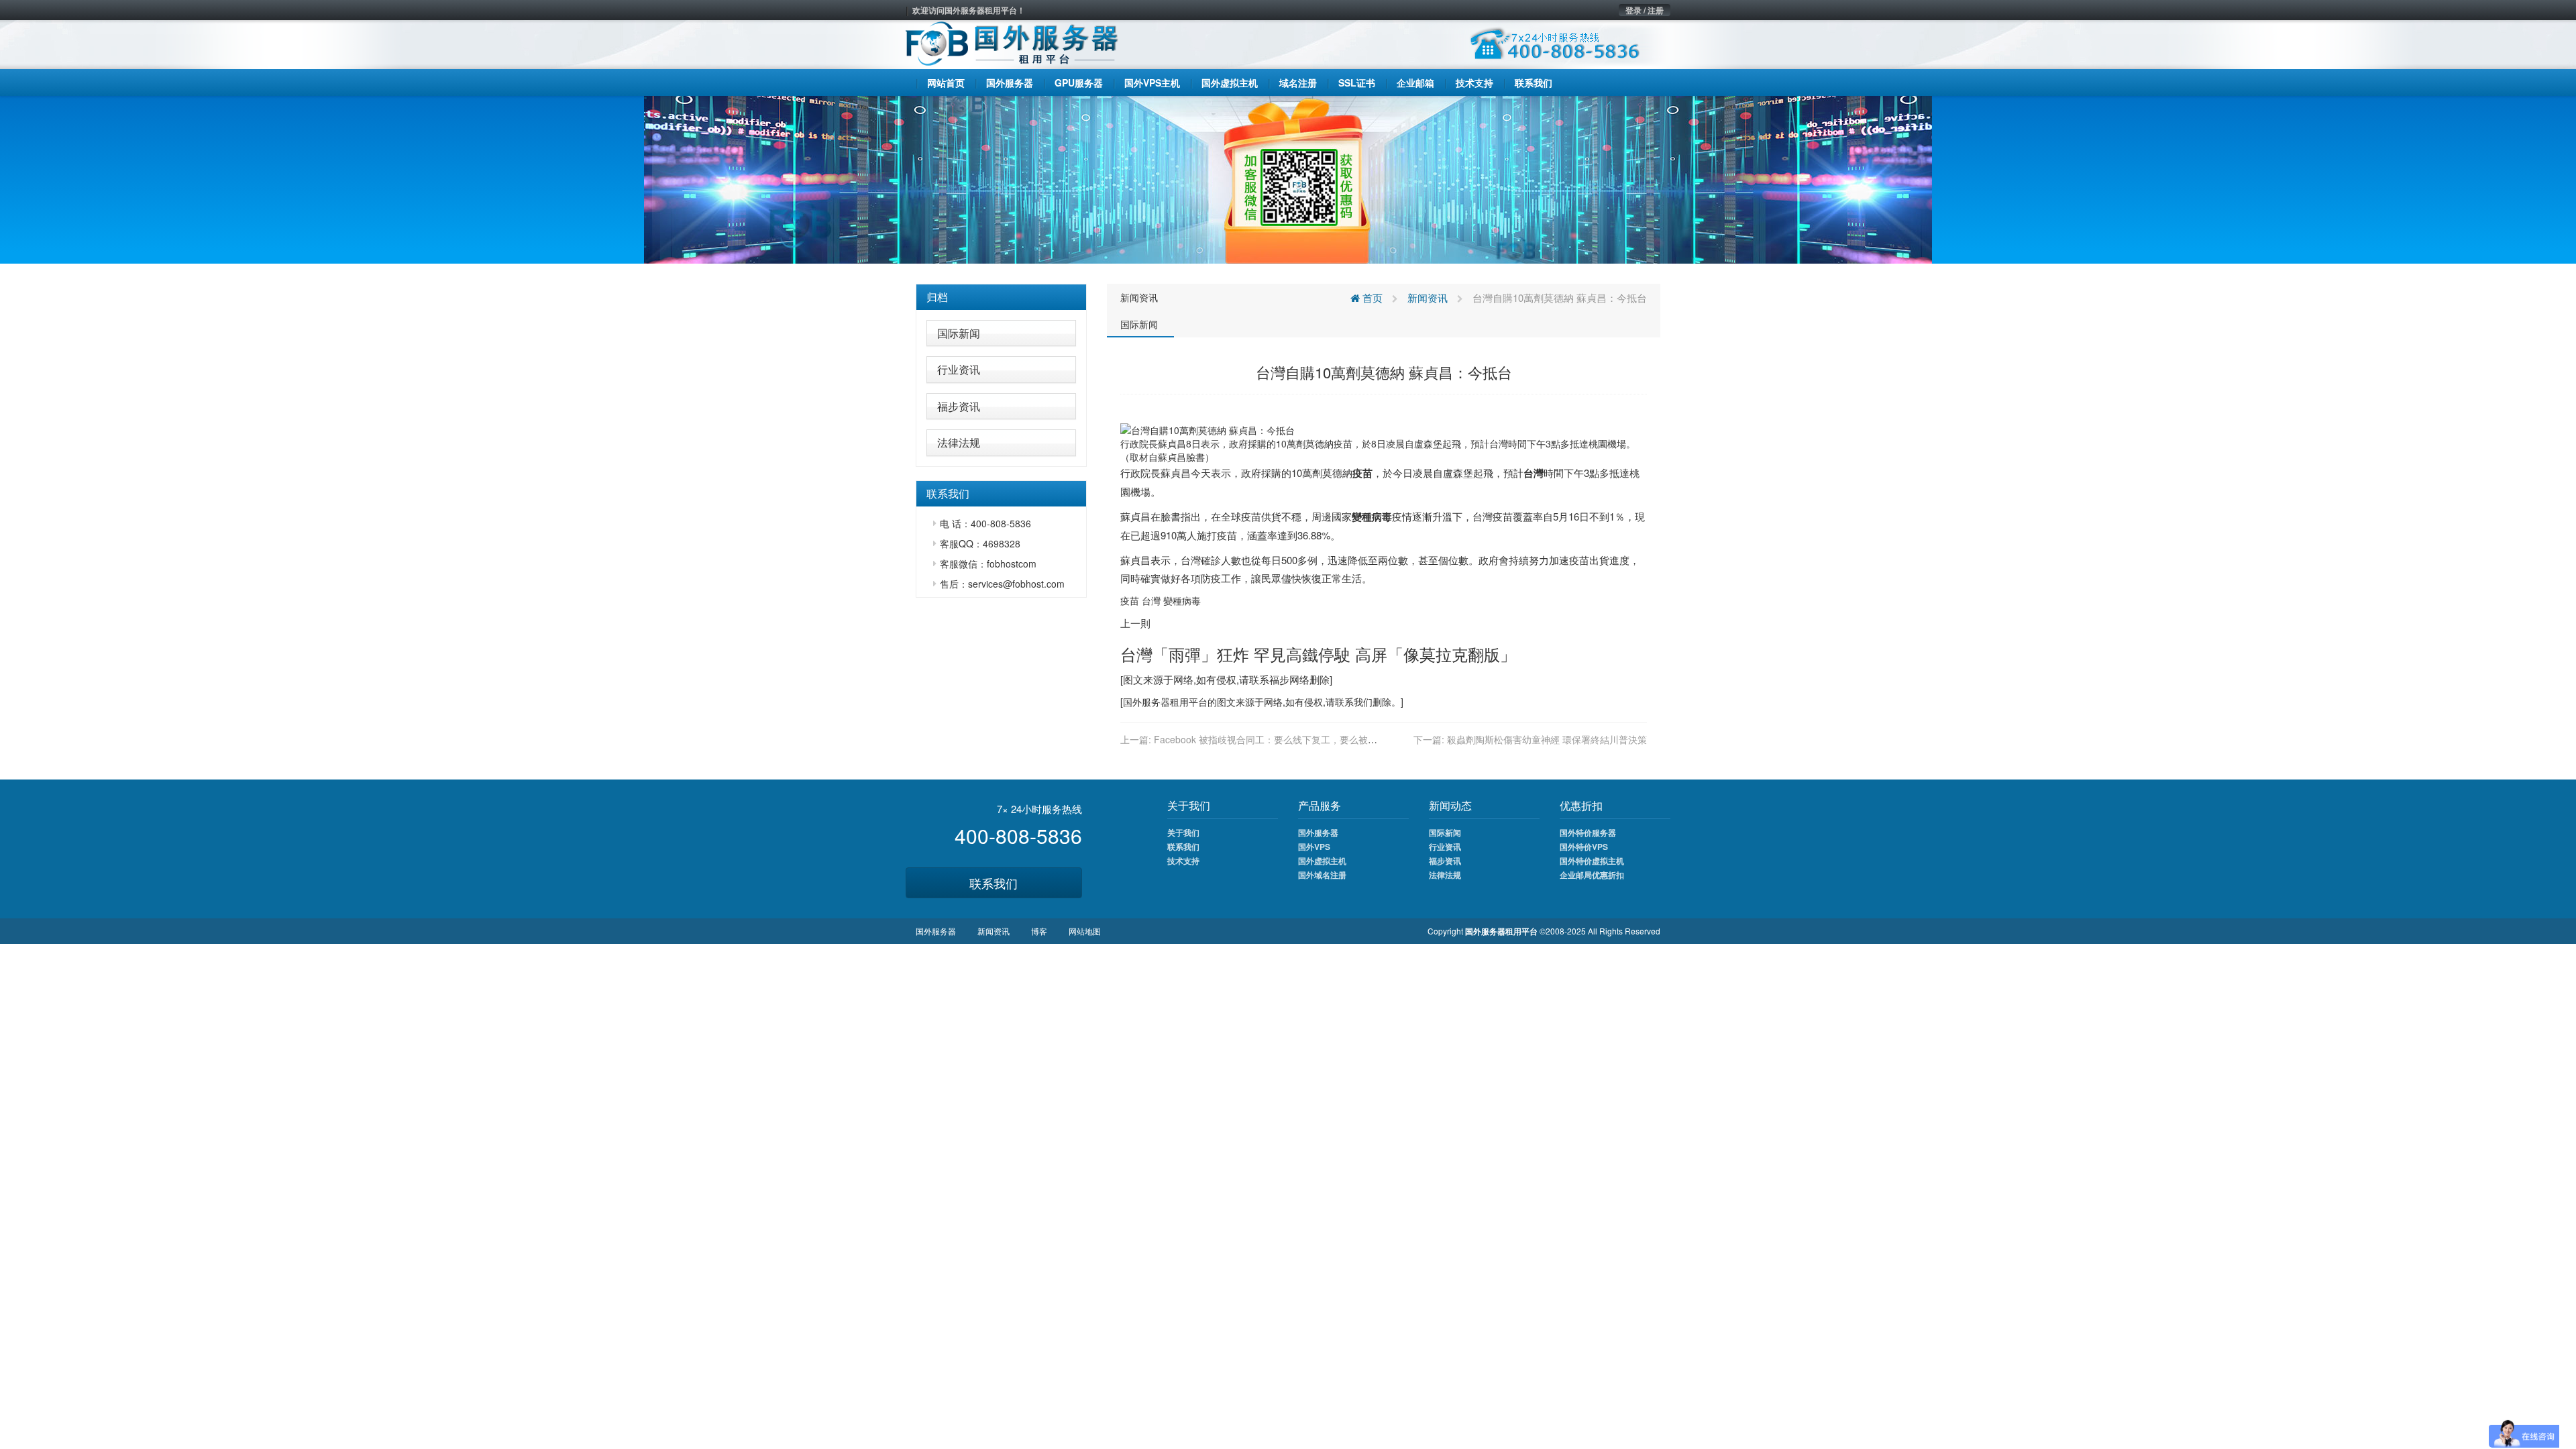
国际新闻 (959, 333)
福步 (1279, 679)
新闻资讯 (1139, 297)
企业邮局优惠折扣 (1592, 875)
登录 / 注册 (1645, 10)
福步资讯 (959, 406)
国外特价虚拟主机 (1592, 861)
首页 (1371, 298)
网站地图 (1085, 931)
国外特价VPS (1584, 847)
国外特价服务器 (1588, 833)
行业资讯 (959, 369)
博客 (1039, 931)
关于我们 (1183, 833)
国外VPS (1314, 847)
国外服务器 (1146, 702)
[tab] (1001, 297)
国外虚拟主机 (1322, 861)
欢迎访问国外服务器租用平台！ (969, 10)
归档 (937, 297)
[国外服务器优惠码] (1288, 178)
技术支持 (1183, 861)
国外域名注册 (1322, 875)
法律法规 (959, 442)
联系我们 (994, 883)
